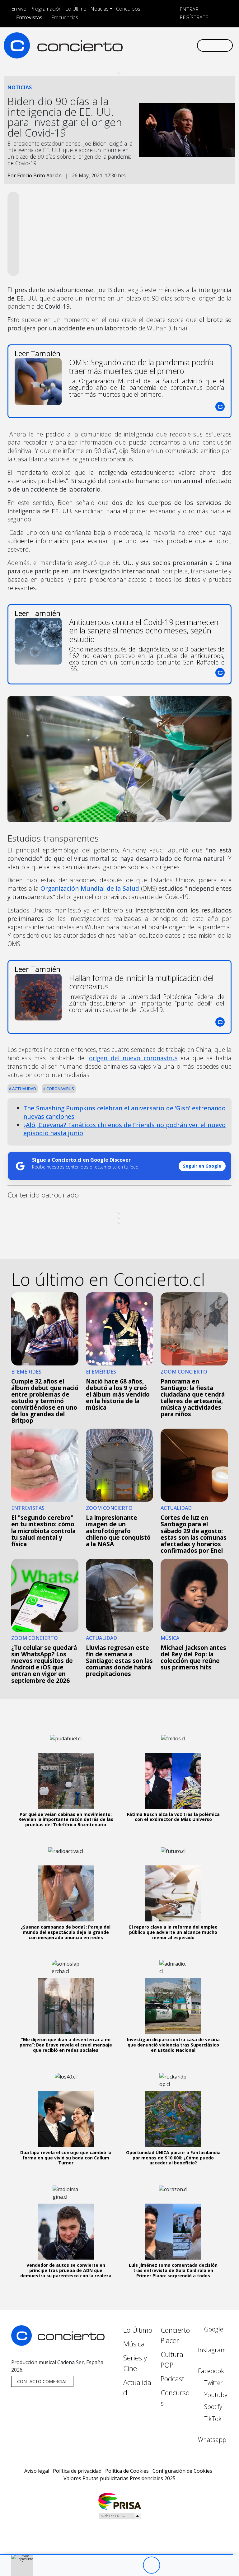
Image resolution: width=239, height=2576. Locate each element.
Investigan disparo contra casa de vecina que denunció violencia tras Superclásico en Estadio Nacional (173, 2045)
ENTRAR (188, 9)
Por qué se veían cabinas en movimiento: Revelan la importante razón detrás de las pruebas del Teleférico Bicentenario (66, 1820)
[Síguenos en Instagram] (135, 40)
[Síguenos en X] (155, 40)
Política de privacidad (77, 2471)
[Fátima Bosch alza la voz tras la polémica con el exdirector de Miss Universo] (173, 1781)
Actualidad (24, 1089)
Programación (46, 9)
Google (213, 2329)
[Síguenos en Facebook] (145, 40)
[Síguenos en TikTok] (185, 40)
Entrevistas (29, 17)
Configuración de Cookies (182, 2471)
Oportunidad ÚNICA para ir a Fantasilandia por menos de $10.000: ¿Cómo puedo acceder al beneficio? (173, 2158)
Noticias (99, 9)
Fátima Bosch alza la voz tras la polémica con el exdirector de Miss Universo (173, 1817)
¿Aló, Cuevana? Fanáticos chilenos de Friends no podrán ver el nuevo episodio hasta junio (124, 1129)
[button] (116, 2555)
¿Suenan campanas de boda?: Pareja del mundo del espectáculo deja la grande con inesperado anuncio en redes (66, 1932)
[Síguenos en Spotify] (175, 40)
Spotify (212, 2407)
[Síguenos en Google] (125, 40)
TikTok (212, 2419)
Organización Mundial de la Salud (90, 888)
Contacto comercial (42, 2381)
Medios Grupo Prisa (120, 2516)
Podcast (172, 2379)
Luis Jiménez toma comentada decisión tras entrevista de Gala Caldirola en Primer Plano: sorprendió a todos (173, 2270)
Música (134, 2344)
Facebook (211, 2371)
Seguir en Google (202, 1166)
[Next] (186, 2565)
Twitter (213, 2383)
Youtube (215, 2395)
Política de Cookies (127, 2471)
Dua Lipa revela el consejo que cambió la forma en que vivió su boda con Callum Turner (66, 2158)
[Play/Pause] (151, 2565)
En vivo (19, 9)
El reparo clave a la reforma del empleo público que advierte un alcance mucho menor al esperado (173, 1932)
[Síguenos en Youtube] (165, 40)
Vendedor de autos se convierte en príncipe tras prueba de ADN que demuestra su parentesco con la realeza (66, 2270)
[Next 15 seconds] (169, 2565)
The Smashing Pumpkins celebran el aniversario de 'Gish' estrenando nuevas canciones (124, 1112)
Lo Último (76, 9)
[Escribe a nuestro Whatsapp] (125, 51)
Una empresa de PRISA (119, 2501)
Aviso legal (37, 2471)
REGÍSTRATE (193, 17)
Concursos (128, 9)
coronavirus (60, 1089)
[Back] (117, 2565)
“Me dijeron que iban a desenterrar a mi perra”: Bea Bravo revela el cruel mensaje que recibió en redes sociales (66, 2045)
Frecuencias (65, 17)
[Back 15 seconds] (134, 2565)
